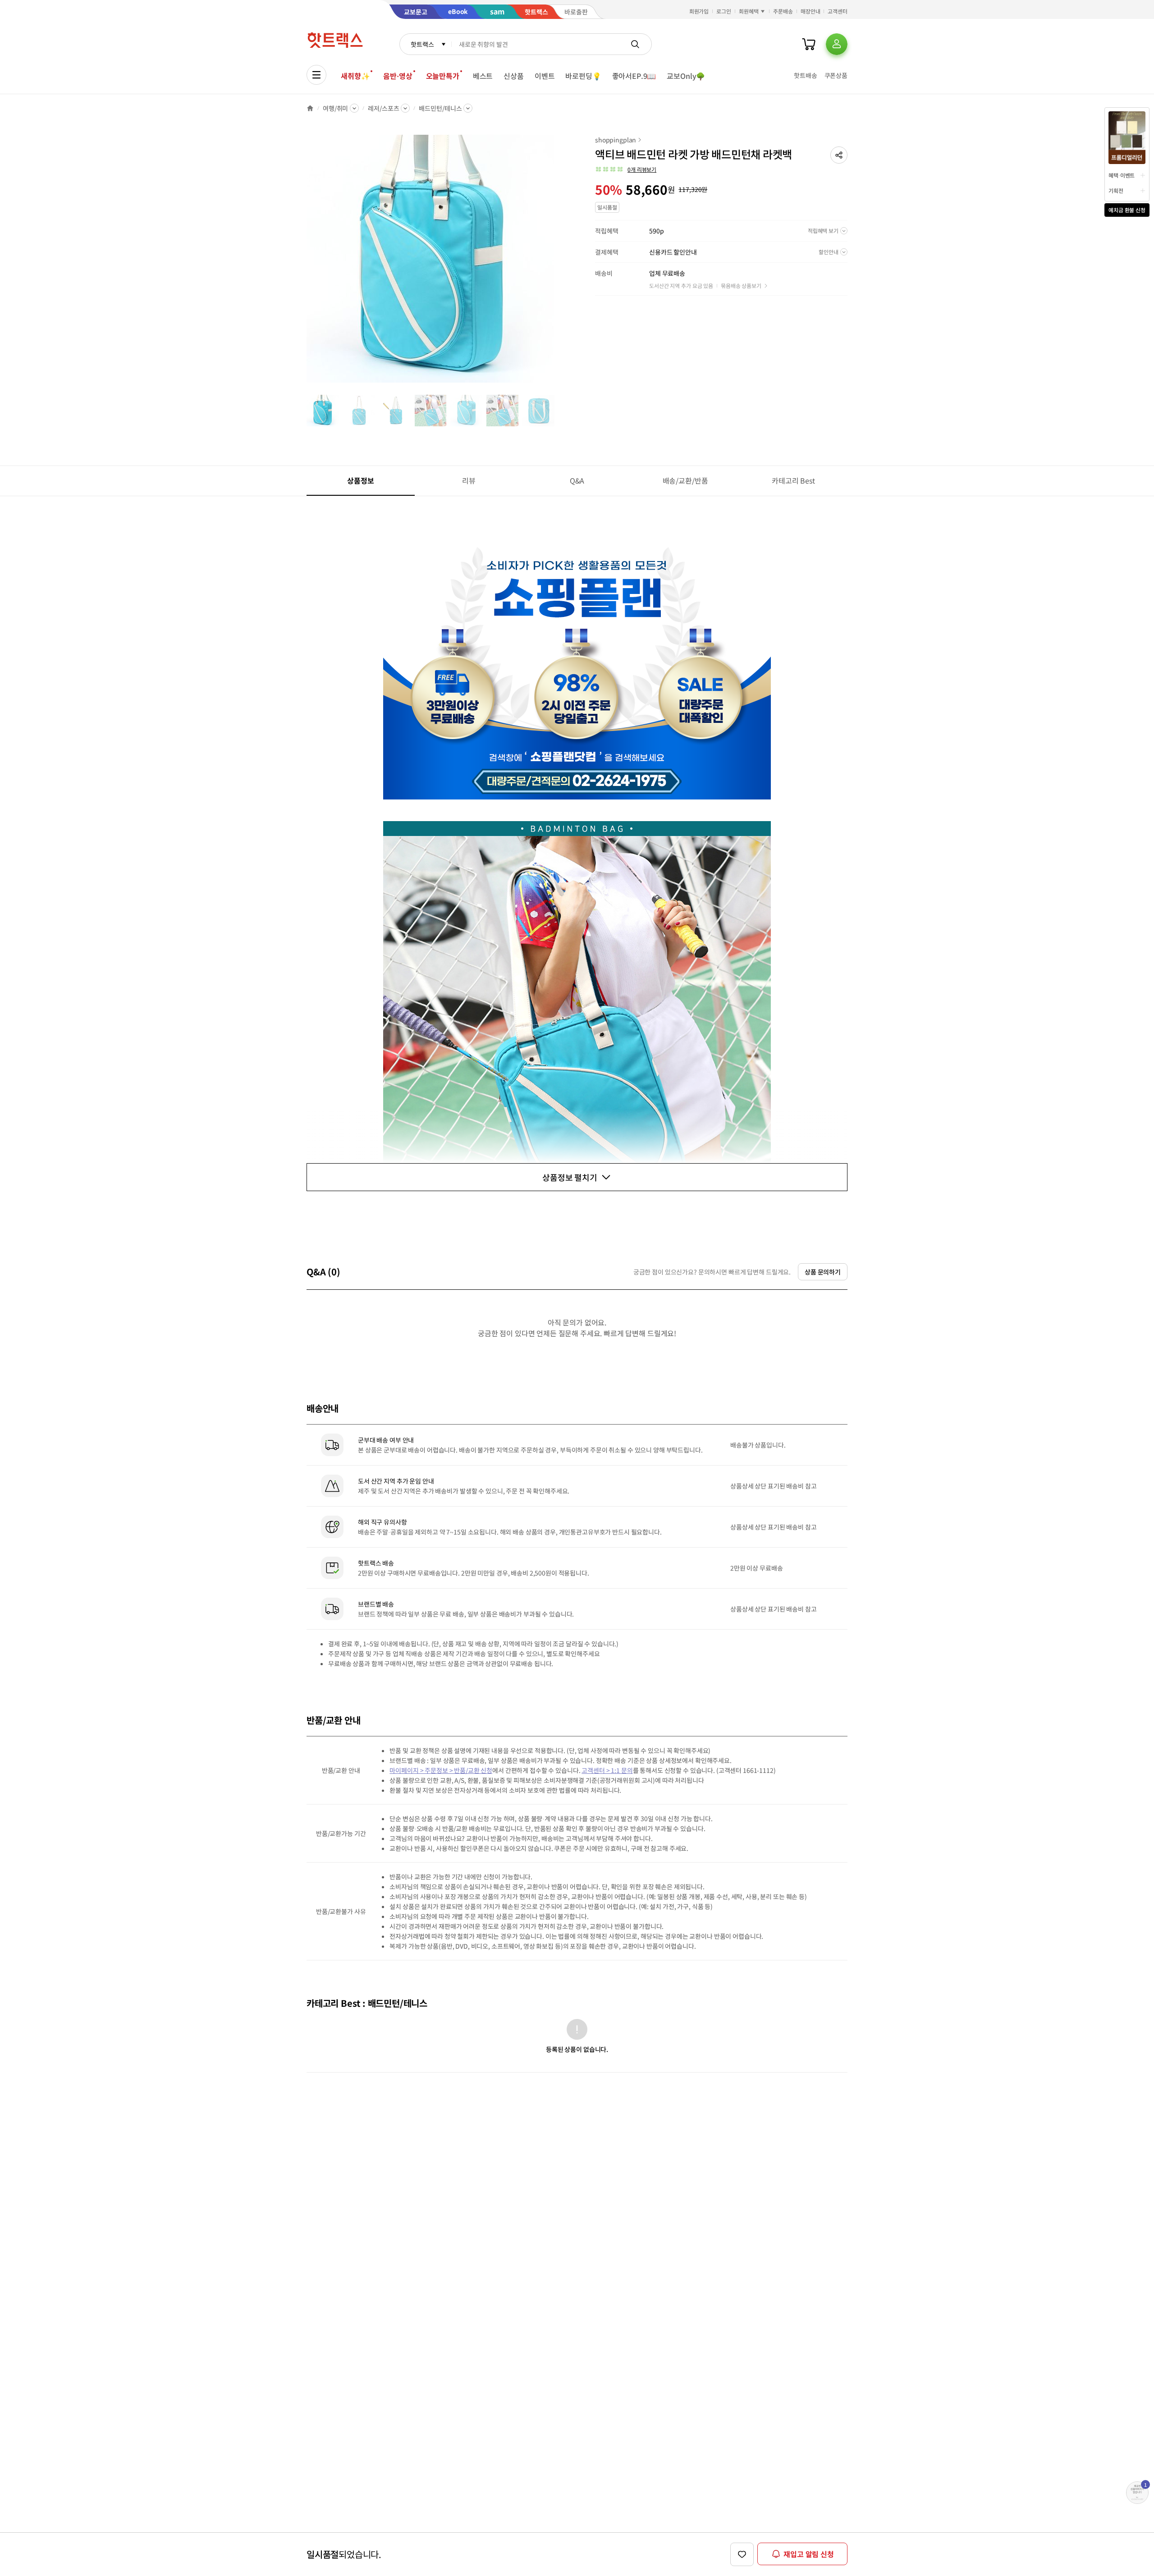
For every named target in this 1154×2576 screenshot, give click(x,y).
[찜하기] (742, 2554)
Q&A (577, 480)
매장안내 (811, 11)
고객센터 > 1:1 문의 (607, 1770)
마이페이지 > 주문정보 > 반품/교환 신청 (441, 1770)
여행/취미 (335, 108)
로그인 (724, 11)
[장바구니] (809, 44)
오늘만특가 (443, 76)
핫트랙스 (422, 44)
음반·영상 (398, 76)
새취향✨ (355, 76)
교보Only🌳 (686, 76)
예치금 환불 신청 (1127, 210)
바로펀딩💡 (583, 76)
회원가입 (699, 11)
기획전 (1116, 190)
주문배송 (783, 11)
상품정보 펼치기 (570, 1177)
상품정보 (360, 480)
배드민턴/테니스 (440, 108)
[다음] (557, 263)
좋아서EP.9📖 (634, 76)
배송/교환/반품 (685, 480)
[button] (839, 155)
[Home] (310, 108)
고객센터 (838, 11)
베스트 (483, 76)
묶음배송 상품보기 (741, 285)
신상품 (514, 76)
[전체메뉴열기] (316, 75)
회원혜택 (749, 11)
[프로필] (837, 44)
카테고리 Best (793, 480)
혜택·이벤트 (1122, 175)
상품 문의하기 (823, 1272)
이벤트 (545, 76)
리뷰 (469, 480)
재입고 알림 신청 (809, 2554)
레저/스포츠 (383, 108)
